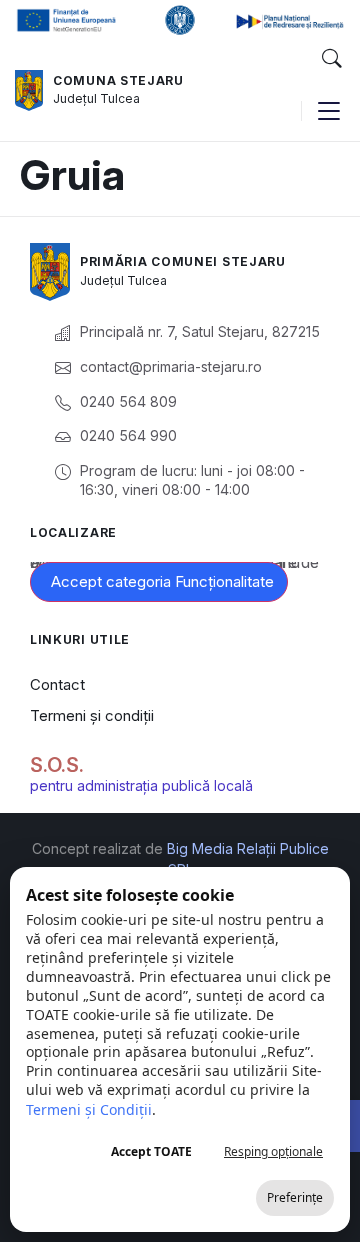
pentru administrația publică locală (141, 785)
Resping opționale (273, 1151)
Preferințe (295, 1197)
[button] (331, 59)
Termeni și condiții (92, 715)
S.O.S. (57, 765)
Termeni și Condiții (89, 1109)
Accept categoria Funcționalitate (162, 581)
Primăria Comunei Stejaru (183, 261)
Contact (57, 684)
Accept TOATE (151, 1151)
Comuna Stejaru (118, 80)
